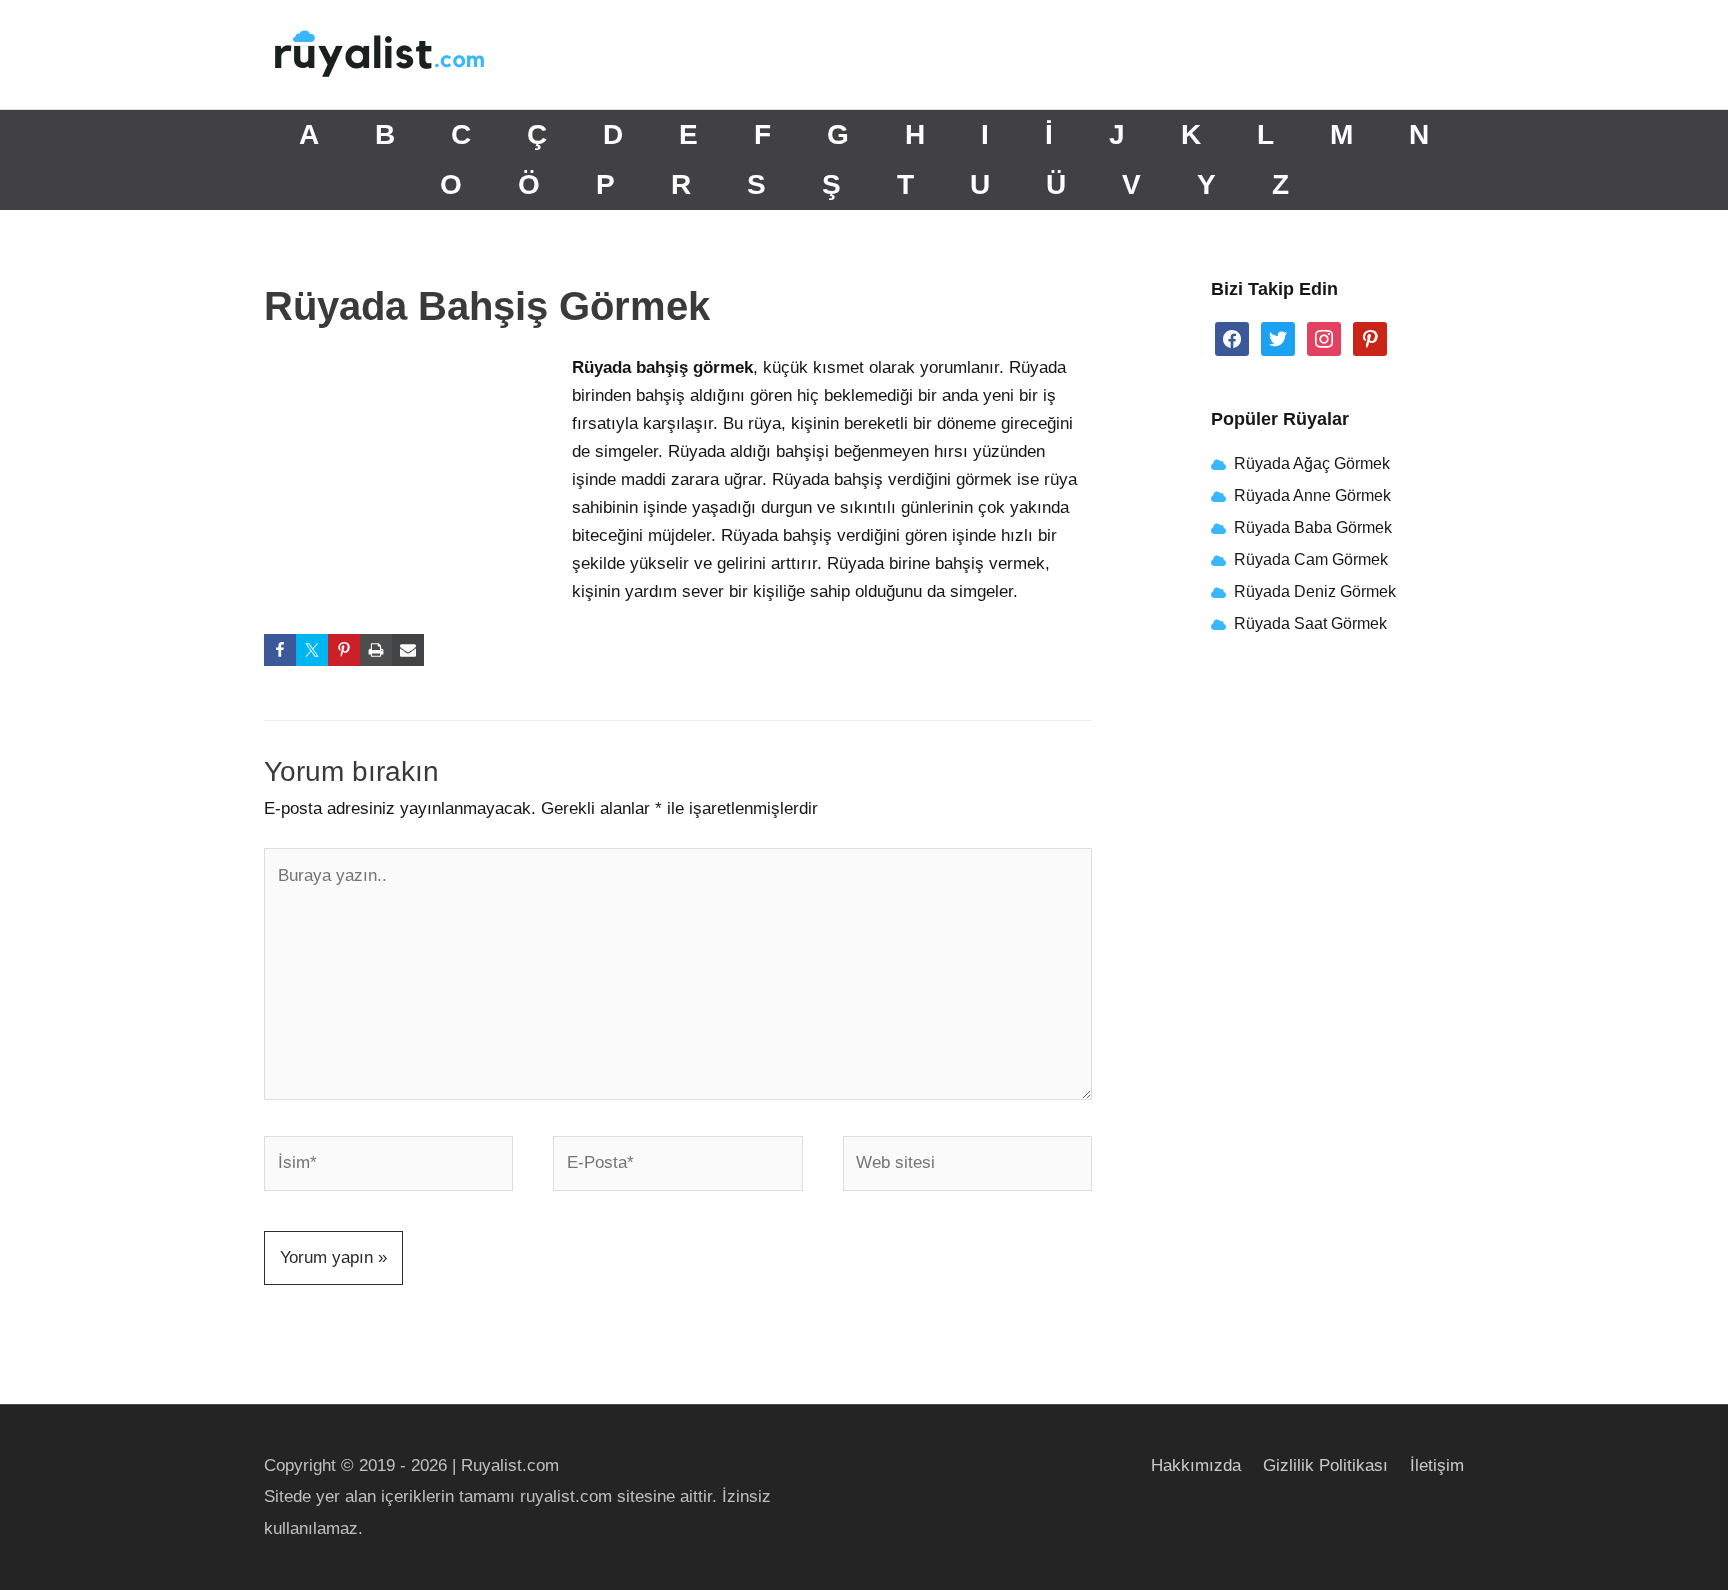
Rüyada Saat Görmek (1308, 623)
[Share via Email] (408, 650)
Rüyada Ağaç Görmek (1310, 463)
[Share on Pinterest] (344, 650)
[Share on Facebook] (280, 650)
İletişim (1437, 1465)
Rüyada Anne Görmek (1312, 495)
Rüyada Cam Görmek (1311, 559)
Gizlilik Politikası (1325, 1465)
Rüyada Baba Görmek (1313, 527)
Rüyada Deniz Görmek (1315, 591)
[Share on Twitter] (312, 650)
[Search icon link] (1438, 54)
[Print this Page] (376, 650)
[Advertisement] (414, 487)
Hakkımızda (1196, 1465)
